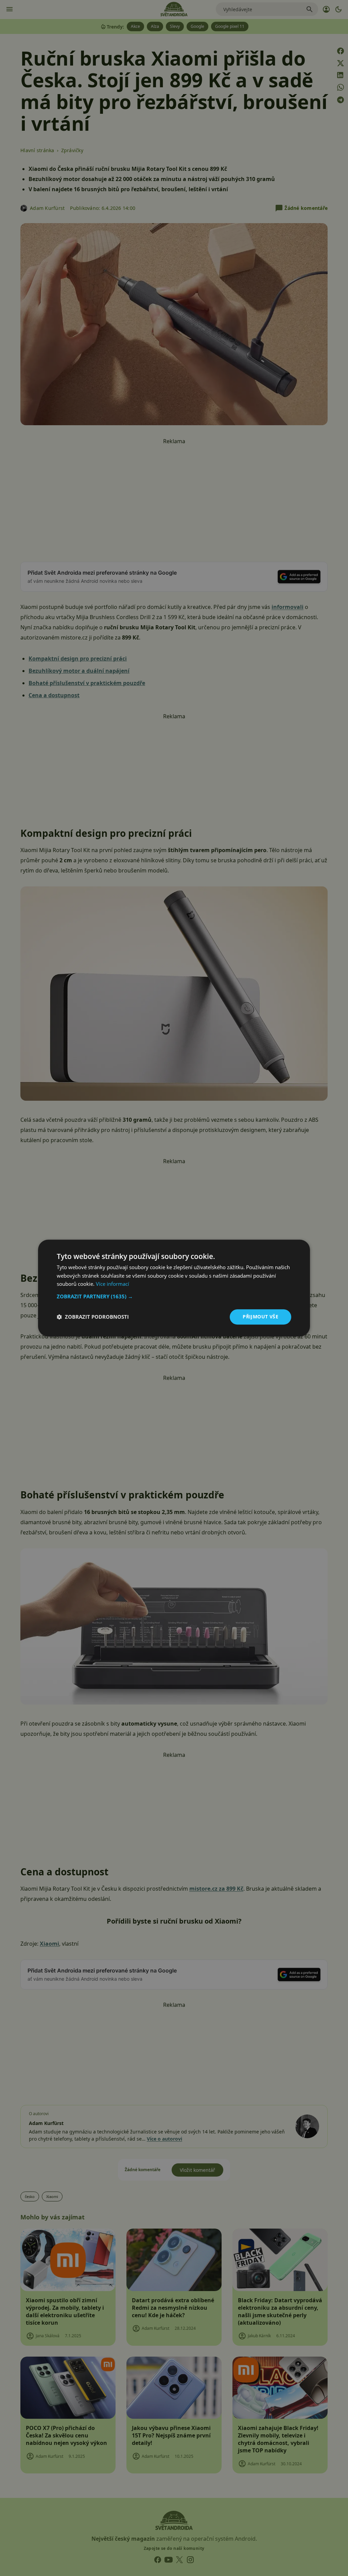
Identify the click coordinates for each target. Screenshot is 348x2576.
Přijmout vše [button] (260, 1317)
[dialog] (174, 1288)
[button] (174, 1296)
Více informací (112, 1284)
